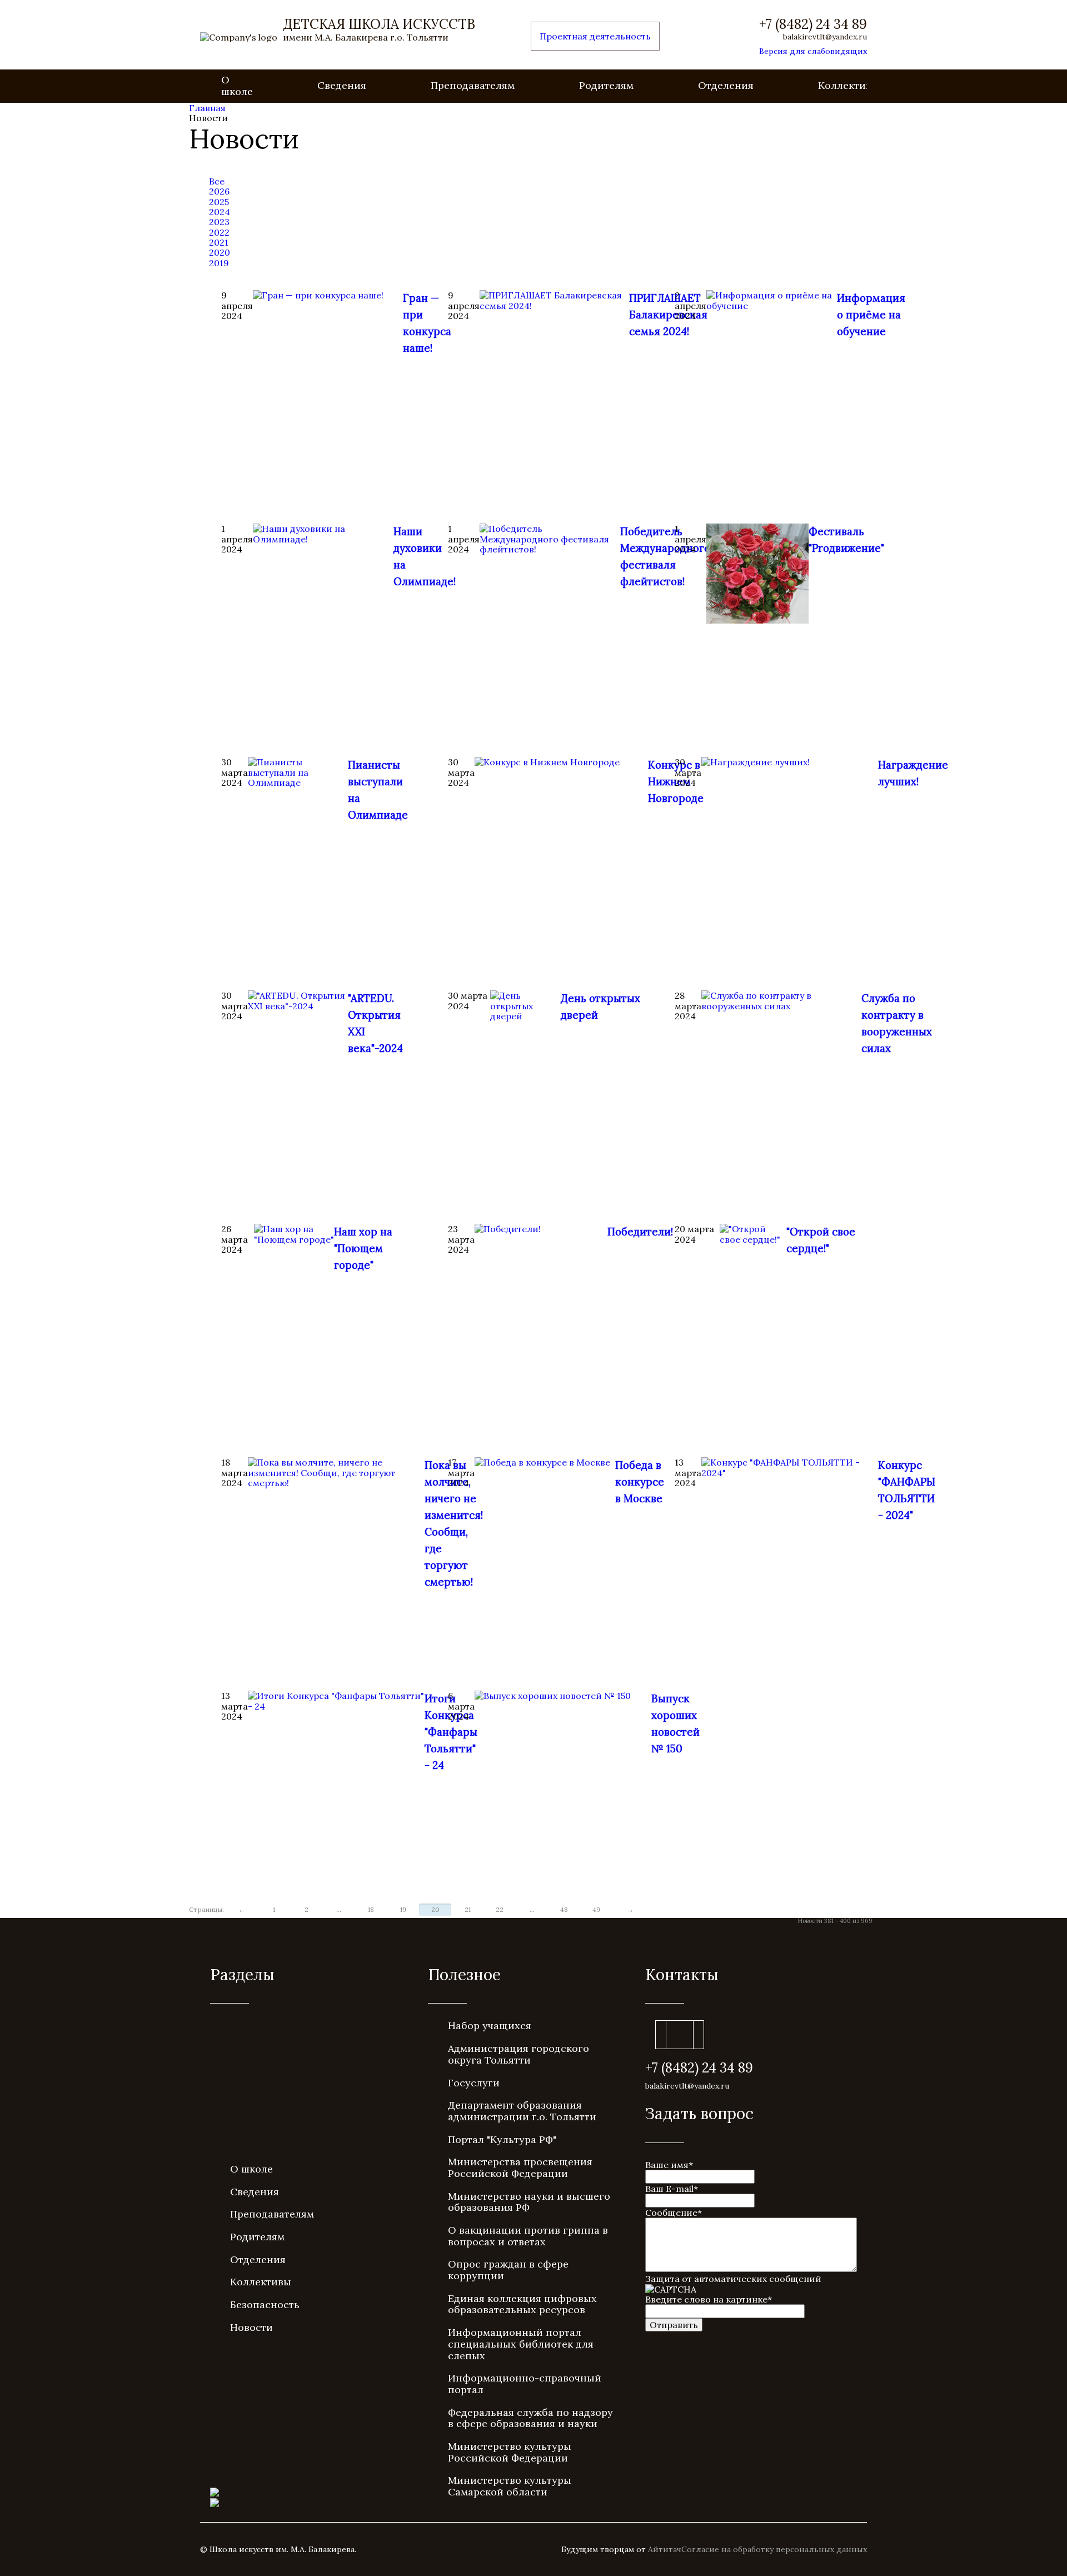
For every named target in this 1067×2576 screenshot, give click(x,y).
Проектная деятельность (595, 36)
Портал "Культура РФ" (502, 2139)
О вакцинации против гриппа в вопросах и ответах (528, 2236)
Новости (251, 2327)
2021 (219, 242)
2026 (219, 191)
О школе (237, 86)
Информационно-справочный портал (525, 2384)
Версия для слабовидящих (813, 51)
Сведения (342, 85)
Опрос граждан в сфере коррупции (508, 2270)
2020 (220, 252)
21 (468, 1909)
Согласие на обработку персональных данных (774, 2549)
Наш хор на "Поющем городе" (363, 1248)
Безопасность (265, 2305)
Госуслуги (474, 2083)
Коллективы (849, 85)
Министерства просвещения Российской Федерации (520, 2168)
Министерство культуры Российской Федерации (510, 2452)
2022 (219, 232)
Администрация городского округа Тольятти (518, 2054)
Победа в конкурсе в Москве (640, 1482)
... (339, 1909)
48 (564, 1909)
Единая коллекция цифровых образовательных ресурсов (522, 2304)
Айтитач (665, 2549)
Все (217, 181)
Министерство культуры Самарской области (510, 2486)
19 (403, 1909)
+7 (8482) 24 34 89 (813, 24)
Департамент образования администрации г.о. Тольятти (522, 2111)
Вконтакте (680, 2035)
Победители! (640, 1232)
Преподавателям (473, 85)
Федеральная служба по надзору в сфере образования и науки (530, 2418)
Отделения (726, 85)
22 (500, 1909)
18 (371, 1909)
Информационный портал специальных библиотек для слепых (521, 2344)
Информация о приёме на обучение (871, 315)
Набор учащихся (490, 2026)
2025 (219, 202)
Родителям (606, 85)
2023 (219, 222)
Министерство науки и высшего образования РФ (529, 2202)
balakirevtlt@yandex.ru (825, 37)
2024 (220, 212)
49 (596, 1909)
